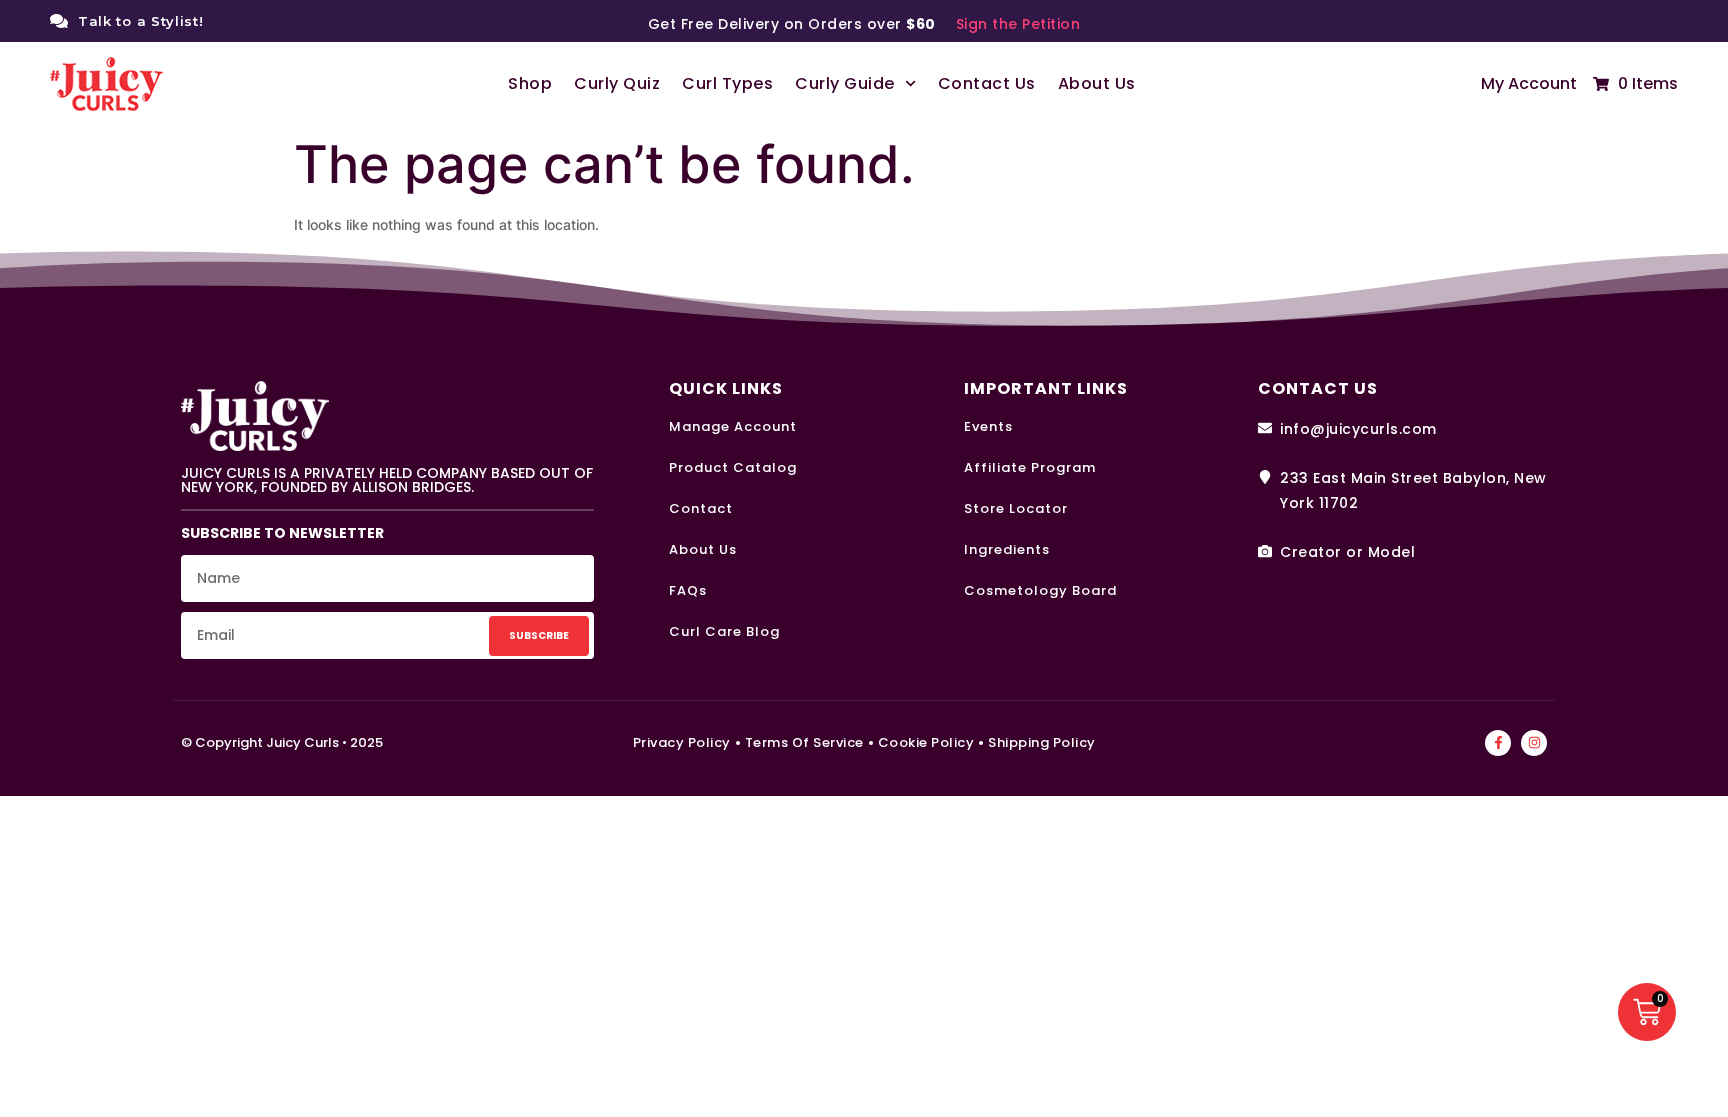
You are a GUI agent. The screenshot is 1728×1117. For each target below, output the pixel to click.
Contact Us (987, 83)
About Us (1097, 83)
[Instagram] (1534, 743)
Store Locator (1016, 508)
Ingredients (1007, 549)
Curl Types (727, 83)
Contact (701, 508)
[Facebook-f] (1498, 743)
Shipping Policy (1042, 742)
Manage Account (733, 426)
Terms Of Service (804, 742)
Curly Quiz (617, 83)
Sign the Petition (1018, 24)
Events (988, 426)
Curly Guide (845, 83)
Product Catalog (733, 467)
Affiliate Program (1030, 467)
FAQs (688, 590)
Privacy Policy (682, 742)
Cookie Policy (926, 742)
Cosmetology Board (1040, 590)
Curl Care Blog (724, 631)
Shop (530, 83)
